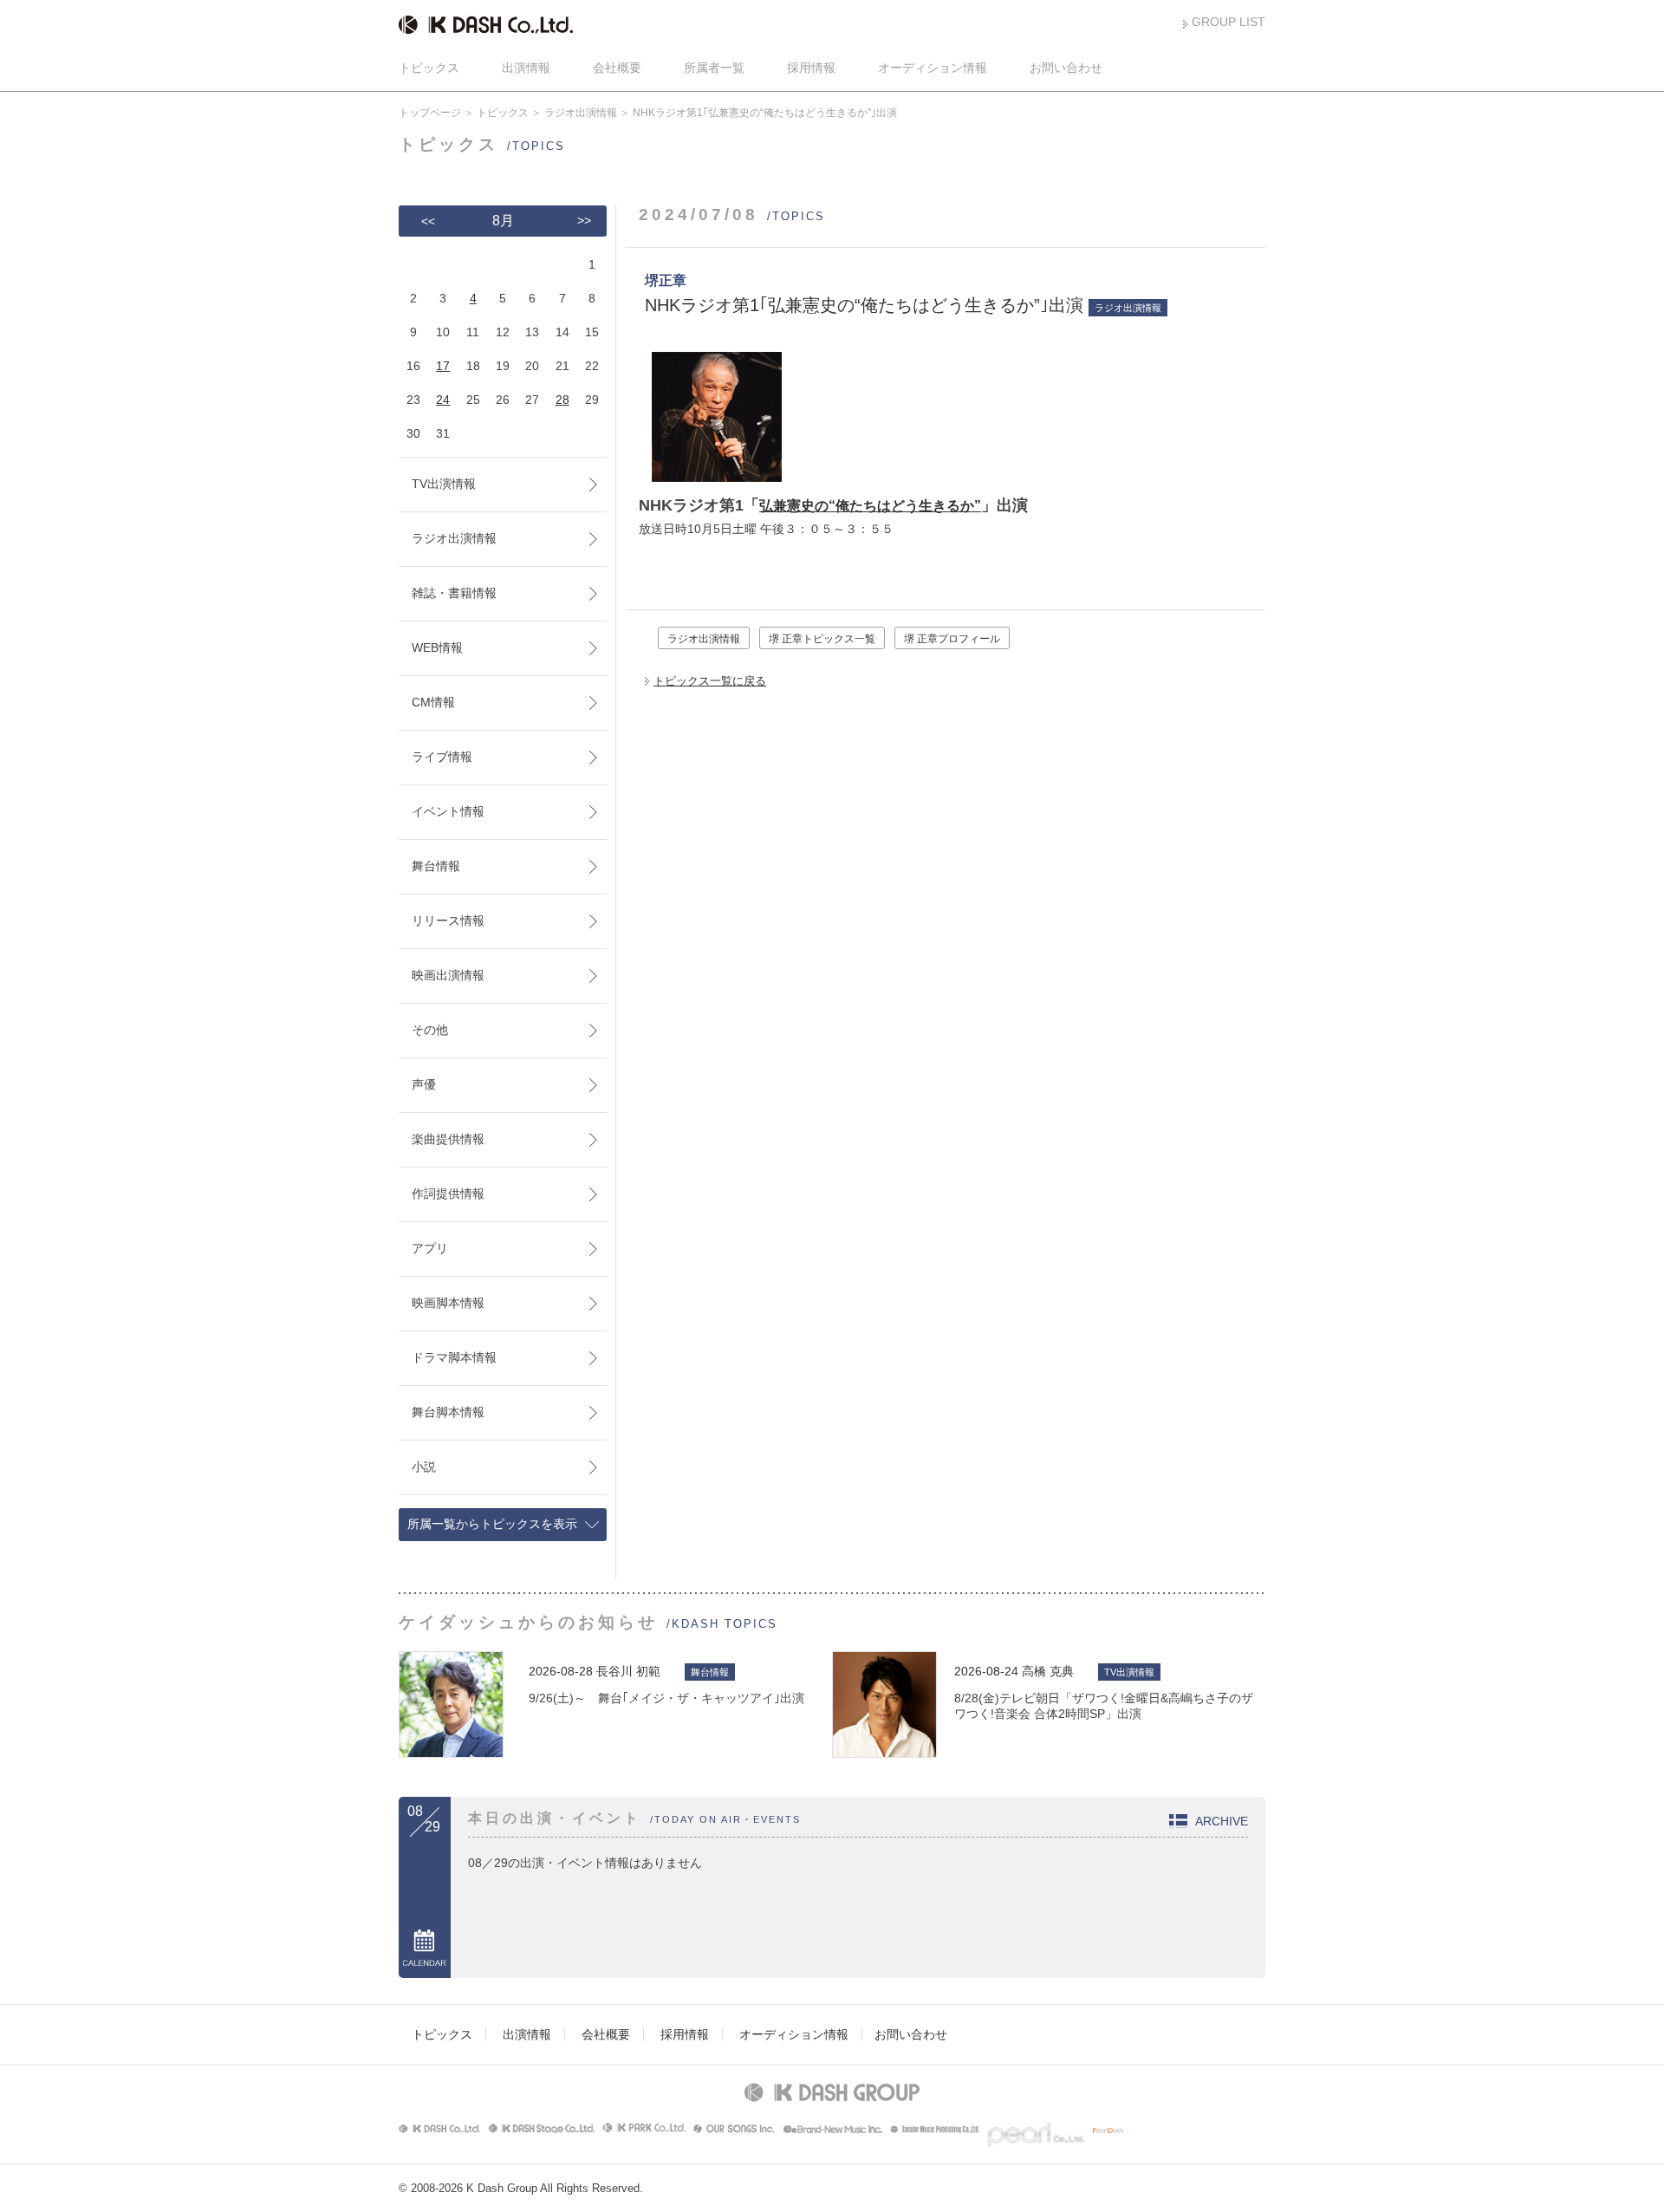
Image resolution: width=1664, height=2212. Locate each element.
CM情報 (433, 702)
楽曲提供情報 (448, 1139)
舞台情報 (436, 866)
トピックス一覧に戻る (710, 681)
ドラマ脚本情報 (454, 1357)
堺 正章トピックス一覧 (822, 639)
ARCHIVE (1222, 1821)
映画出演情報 (448, 975)
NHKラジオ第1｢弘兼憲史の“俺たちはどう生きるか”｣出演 (864, 305)
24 (443, 400)
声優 (424, 1084)
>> (584, 220)
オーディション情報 (933, 68)
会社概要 (617, 68)
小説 (424, 1467)
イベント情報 (448, 811)
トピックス (429, 68)
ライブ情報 (442, 757)
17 (443, 366)
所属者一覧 (714, 68)
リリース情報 (448, 921)
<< (428, 221)
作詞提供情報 (448, 1194)
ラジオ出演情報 (581, 113)
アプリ (430, 1248)
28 (562, 400)
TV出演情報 (444, 484)
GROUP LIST (1228, 22)
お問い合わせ (1066, 68)
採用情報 (811, 68)
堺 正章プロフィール (952, 639)
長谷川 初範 (628, 1671)
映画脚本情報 (448, 1303)
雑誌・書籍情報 (454, 593)
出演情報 (526, 68)
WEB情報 (437, 647)
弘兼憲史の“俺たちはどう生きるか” (870, 506)
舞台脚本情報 (448, 1412)
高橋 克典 (1048, 1671)
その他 (430, 1030)
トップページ (430, 113)
